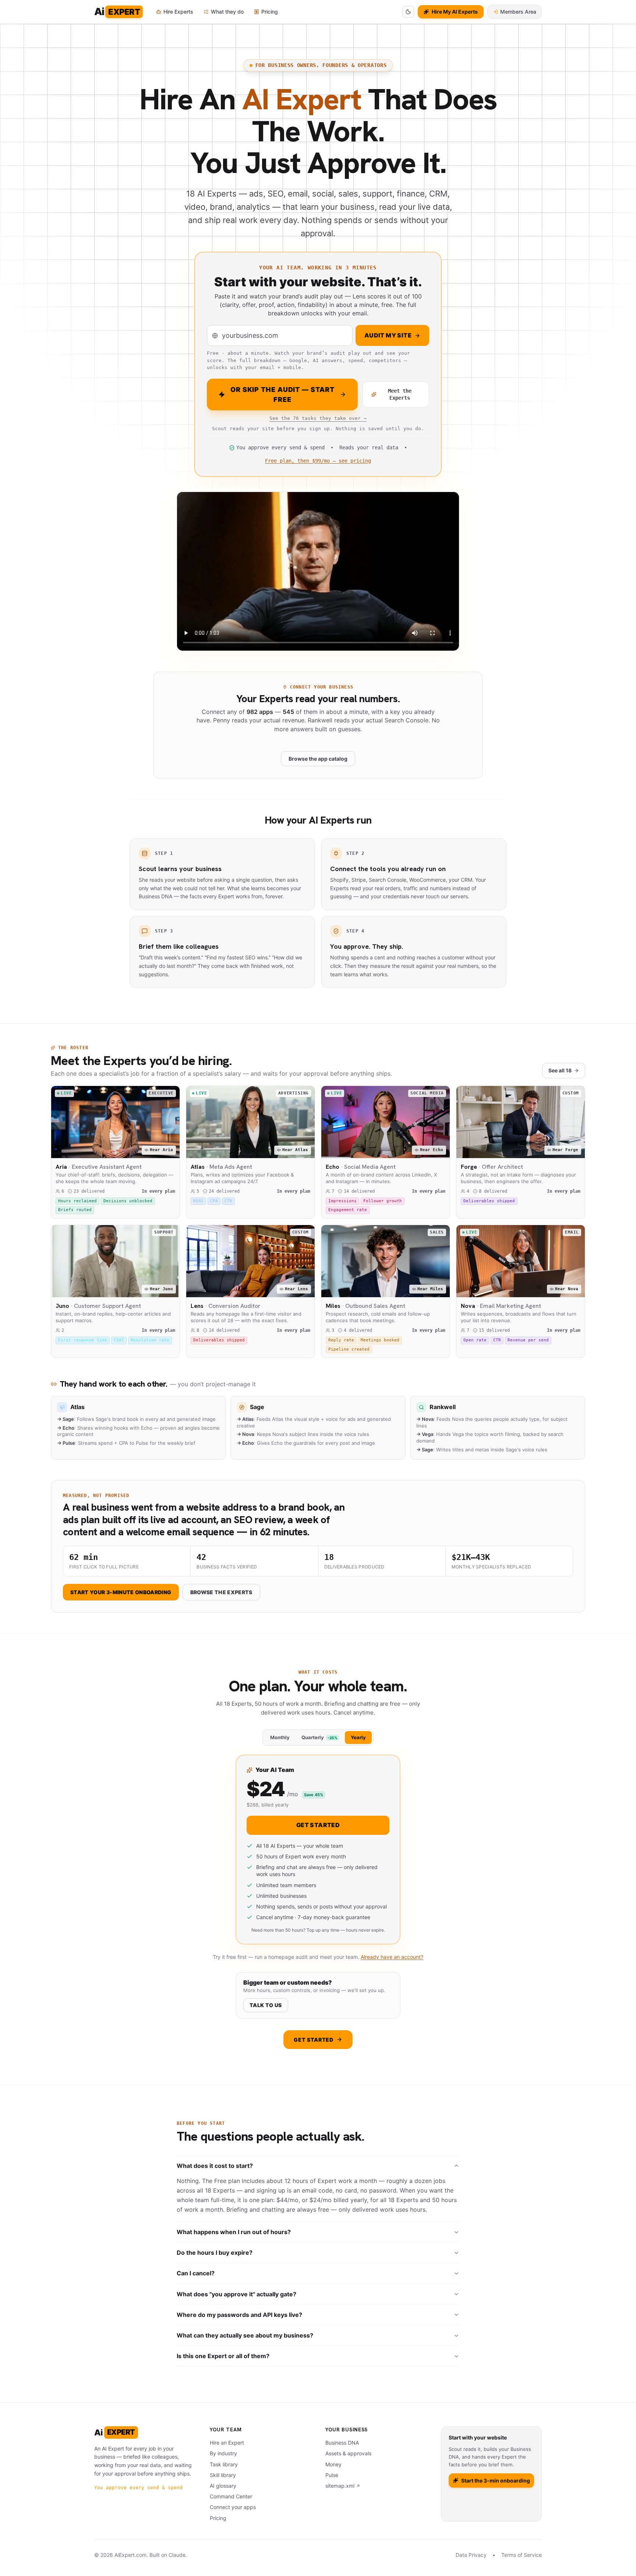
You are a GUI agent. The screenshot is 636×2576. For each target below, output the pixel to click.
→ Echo (66, 1428)
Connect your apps (233, 2507)
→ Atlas (245, 1419)
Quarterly (319, 1737)
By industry (223, 2453)
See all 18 (560, 1070)
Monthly (280, 1737)
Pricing (270, 12)
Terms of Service (522, 2555)
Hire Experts (178, 12)
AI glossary (223, 2486)
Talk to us (266, 2005)
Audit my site (388, 335)
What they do (227, 12)
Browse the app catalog (318, 759)
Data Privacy (471, 2555)
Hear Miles (430, 1289)
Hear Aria (161, 1150)
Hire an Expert (227, 2443)
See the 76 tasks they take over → (318, 418)
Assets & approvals (348, 2453)
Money (333, 2464)
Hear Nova (567, 1289)
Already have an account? (392, 1957)
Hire (469, 1149)
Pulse (332, 2475)
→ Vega (425, 1434)
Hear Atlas (295, 1150)
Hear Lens (296, 1289)
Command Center (231, 2496)
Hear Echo (432, 1150)
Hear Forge (565, 1150)
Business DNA (342, 2443)
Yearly (358, 1737)
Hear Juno (161, 1289)
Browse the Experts (221, 1592)
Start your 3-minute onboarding (121, 1592)
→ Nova (245, 1434)
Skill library (223, 2475)
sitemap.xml (340, 2486)
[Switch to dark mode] (408, 12)
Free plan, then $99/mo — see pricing (318, 461)
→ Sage (66, 1419)
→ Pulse (66, 1443)
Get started (318, 1825)
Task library (224, 2464)
